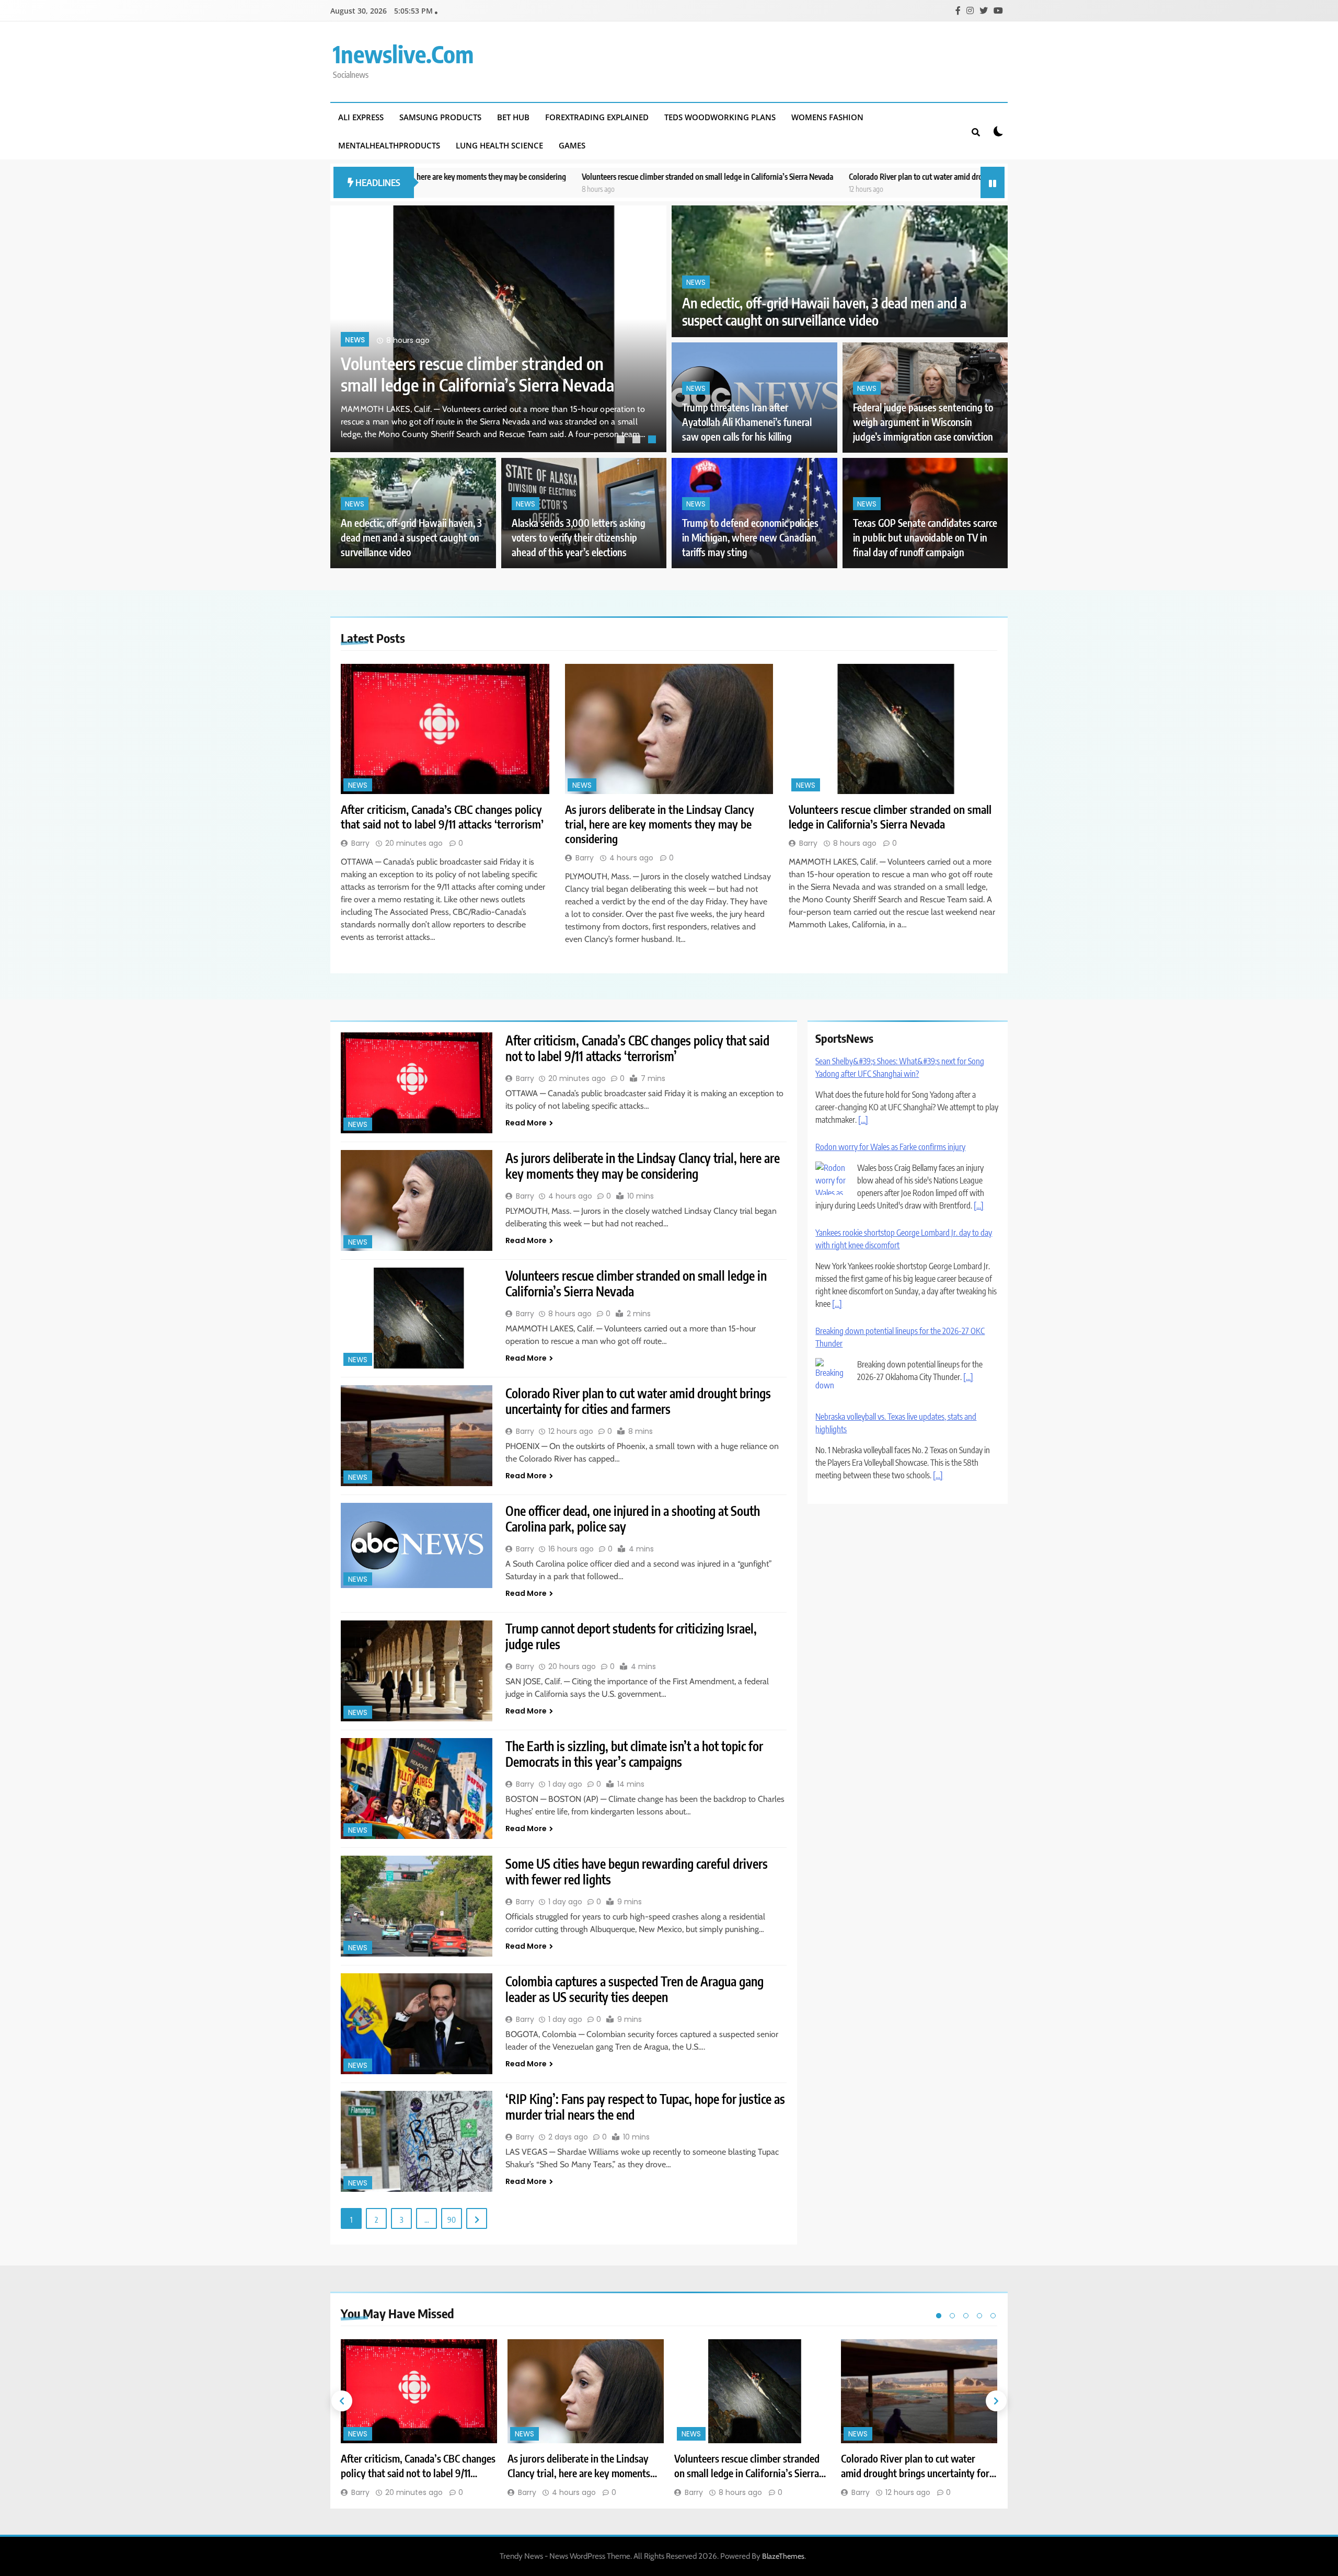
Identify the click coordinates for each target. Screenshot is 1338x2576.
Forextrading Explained (597, 117)
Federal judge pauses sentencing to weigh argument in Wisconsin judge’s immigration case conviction (923, 422)
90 (452, 2219)
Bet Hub (513, 117)
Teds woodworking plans (720, 117)
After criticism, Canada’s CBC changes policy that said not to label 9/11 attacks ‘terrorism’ (476, 363)
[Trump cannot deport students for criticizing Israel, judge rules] (417, 1671)
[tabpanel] (498, 329)
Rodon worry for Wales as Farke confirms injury (890, 1061)
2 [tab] (638, 441)
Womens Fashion (827, 117)
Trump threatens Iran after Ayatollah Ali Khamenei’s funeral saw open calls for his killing (747, 422)
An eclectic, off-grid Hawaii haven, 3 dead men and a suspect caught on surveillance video (824, 312)
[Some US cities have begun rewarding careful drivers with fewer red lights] (417, 1906)
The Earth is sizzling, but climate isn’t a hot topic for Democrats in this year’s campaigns (634, 1754)
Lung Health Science (499, 145)
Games (572, 145)
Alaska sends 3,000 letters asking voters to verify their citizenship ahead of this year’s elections (579, 538)
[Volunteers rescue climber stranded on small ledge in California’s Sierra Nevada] (893, 729)
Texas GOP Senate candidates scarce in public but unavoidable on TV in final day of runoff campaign (925, 538)
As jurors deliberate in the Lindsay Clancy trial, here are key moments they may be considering (660, 824)
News (355, 319)
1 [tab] (622, 441)
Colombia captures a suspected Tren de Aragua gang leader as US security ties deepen (635, 1989)
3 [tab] (653, 441)
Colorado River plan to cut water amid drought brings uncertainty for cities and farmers (796, 176)
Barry (360, 843)
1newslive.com (403, 54)
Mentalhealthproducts (389, 145)
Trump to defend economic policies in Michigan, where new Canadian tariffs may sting (750, 538)
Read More (526, 1123)
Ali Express (361, 117)
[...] (979, 1120)
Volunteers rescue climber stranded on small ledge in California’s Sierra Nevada (516, 176)
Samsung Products (440, 117)
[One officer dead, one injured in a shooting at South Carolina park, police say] (417, 1545)
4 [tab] (979, 2316)
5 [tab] (993, 2316)
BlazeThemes (783, 2556)
